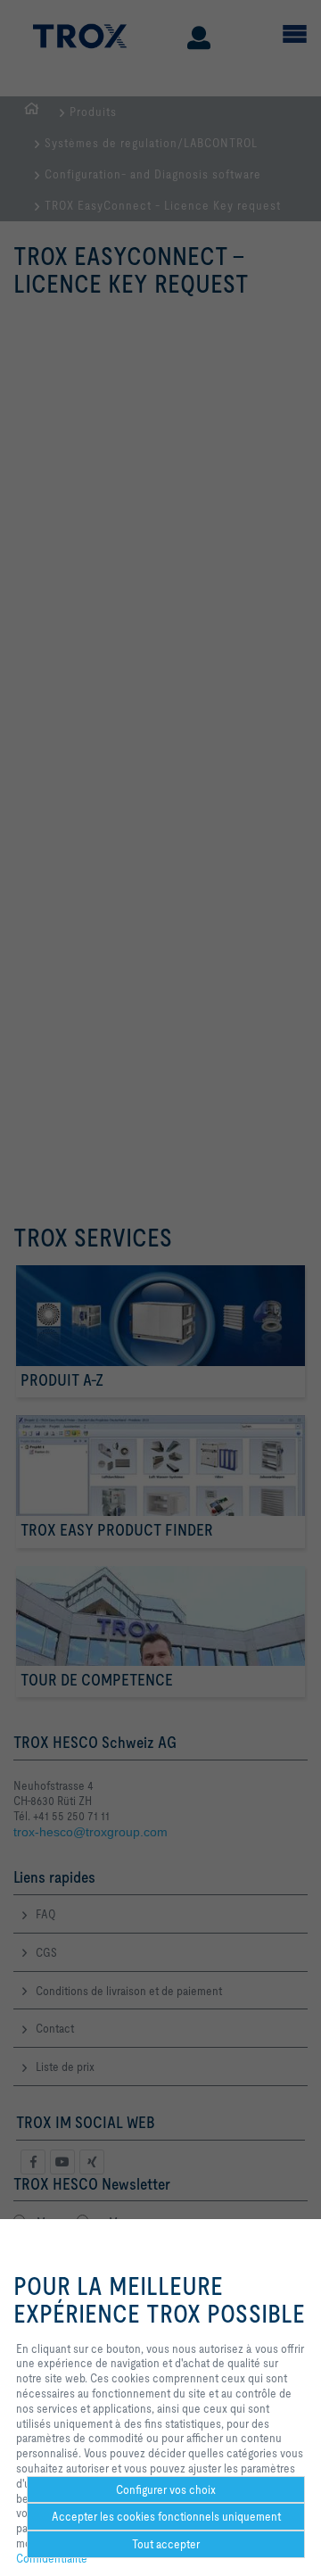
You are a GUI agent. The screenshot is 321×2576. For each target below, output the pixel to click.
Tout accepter (166, 2544)
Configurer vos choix (166, 2489)
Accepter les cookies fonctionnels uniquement (166, 2516)
